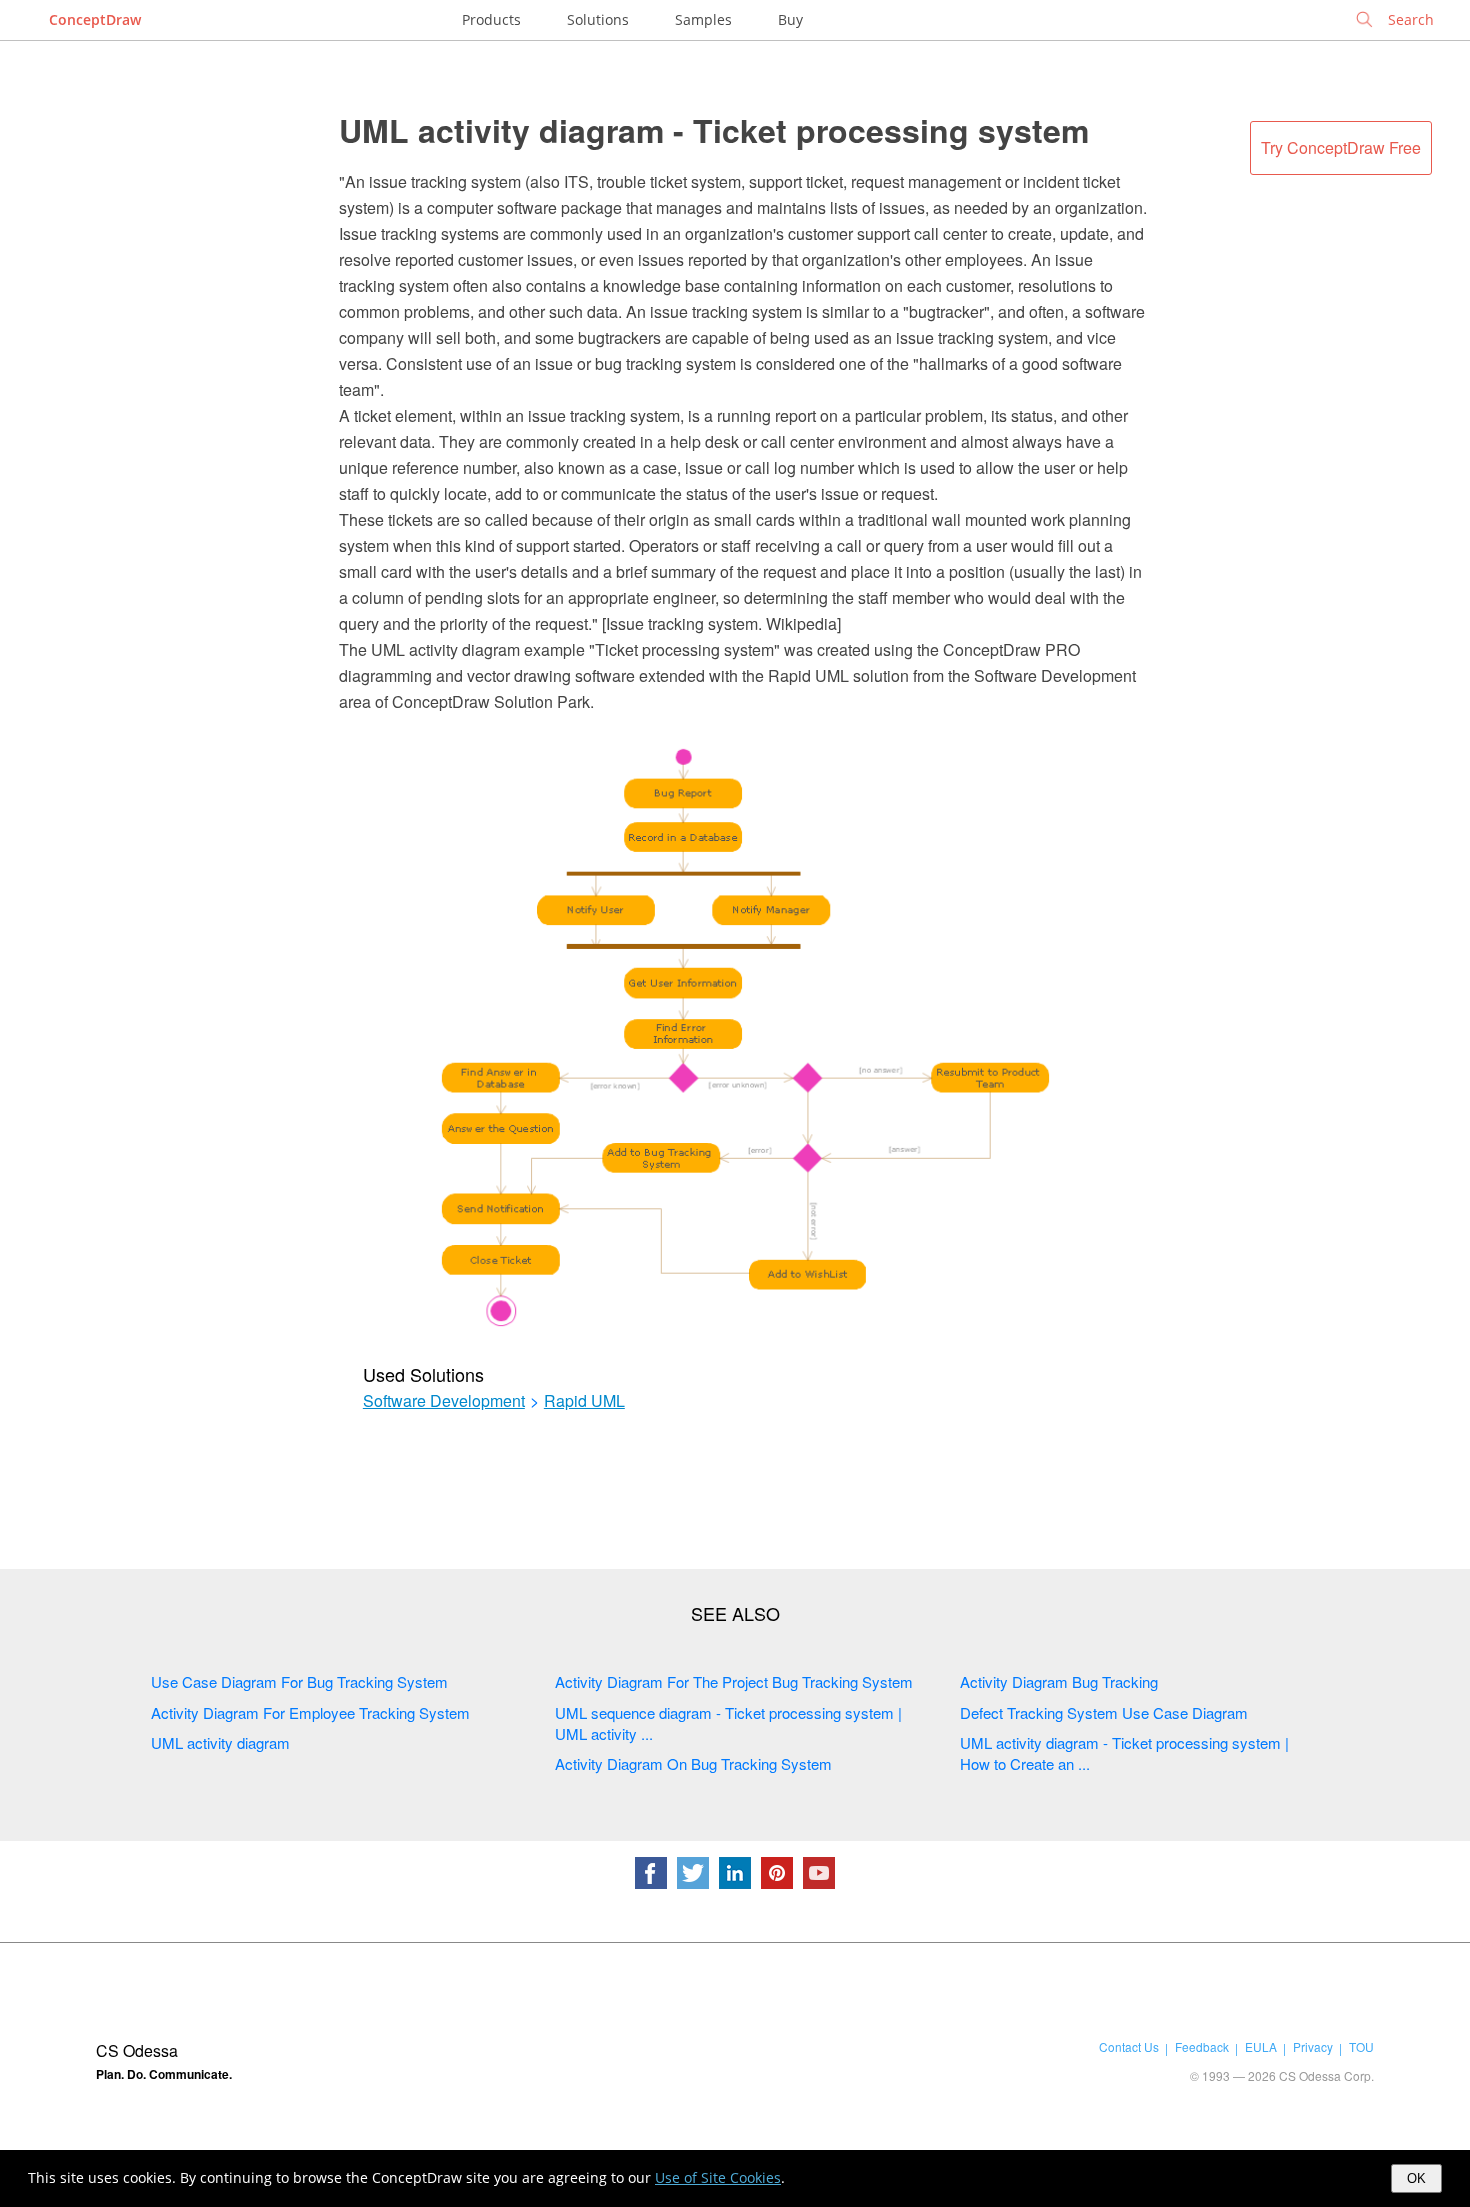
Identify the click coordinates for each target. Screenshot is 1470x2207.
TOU (1361, 2046)
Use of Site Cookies (718, 2177)
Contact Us (1129, 2046)
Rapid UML (584, 1401)
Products (491, 19)
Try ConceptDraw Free (1341, 147)
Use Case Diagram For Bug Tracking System (299, 1681)
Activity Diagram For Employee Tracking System (310, 1712)
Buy (790, 19)
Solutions (598, 19)
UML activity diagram (220, 1742)
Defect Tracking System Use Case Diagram (1104, 1712)
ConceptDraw (95, 19)
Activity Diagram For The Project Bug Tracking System (734, 1681)
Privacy (1313, 2046)
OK (1416, 2178)
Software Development (444, 1401)
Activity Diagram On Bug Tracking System (693, 1763)
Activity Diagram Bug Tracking (1059, 1681)
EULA (1261, 2046)
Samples (703, 19)
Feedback (1202, 2046)
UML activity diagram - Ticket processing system (714, 130)
